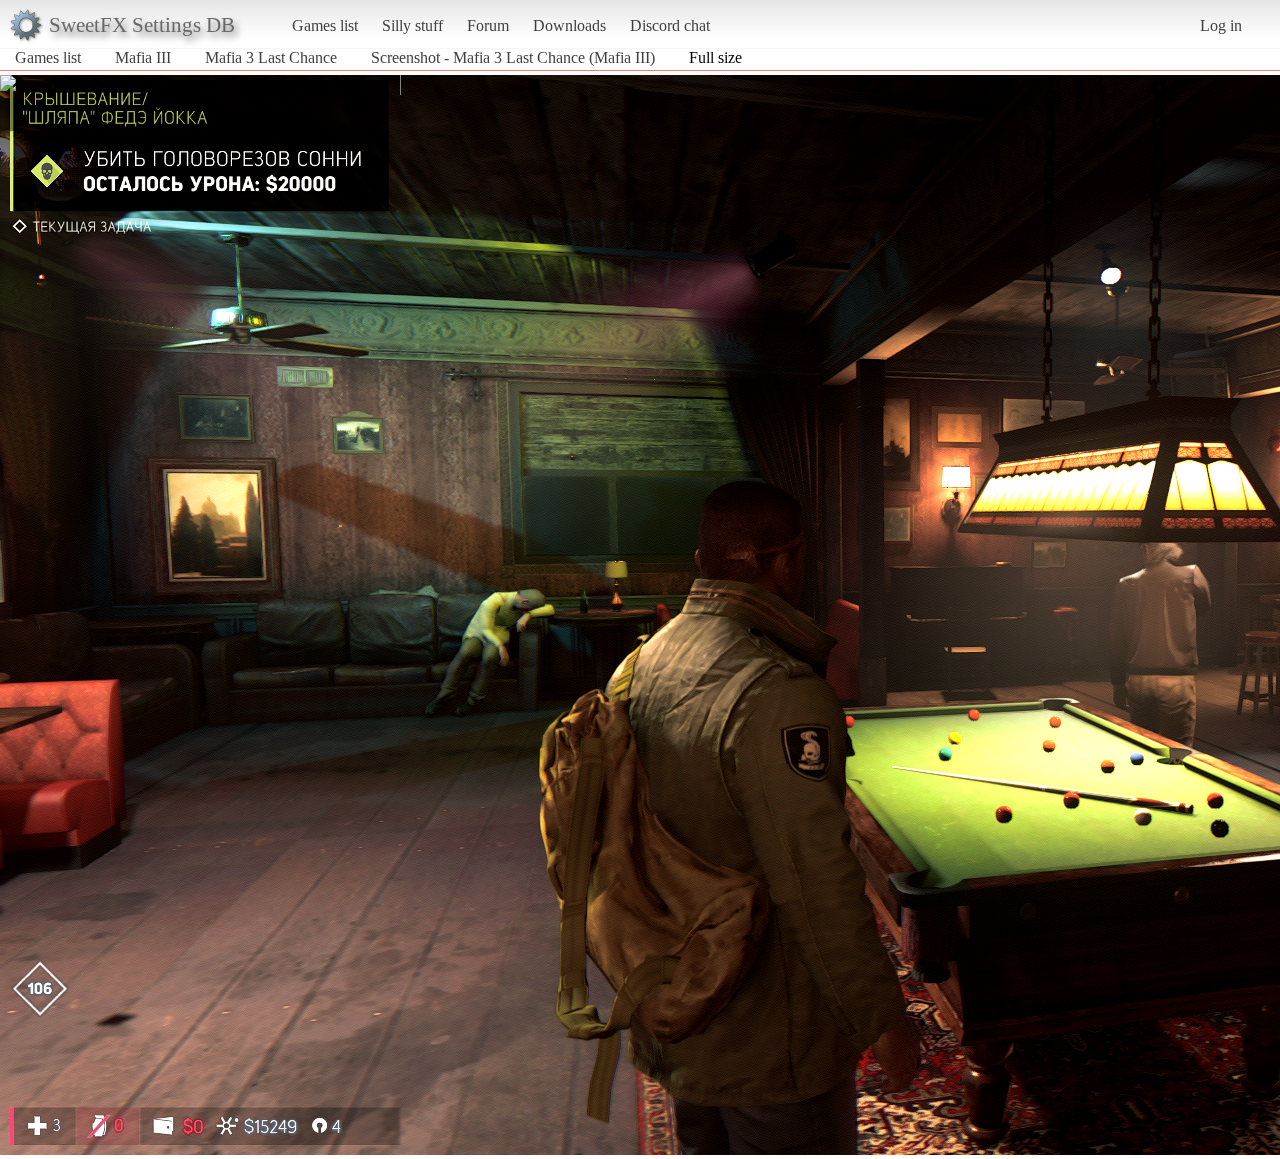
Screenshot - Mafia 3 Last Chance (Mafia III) (513, 57)
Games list (325, 25)
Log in (1221, 25)
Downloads (569, 25)
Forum (488, 25)
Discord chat (670, 25)
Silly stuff (412, 25)
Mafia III (143, 57)
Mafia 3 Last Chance (271, 57)
